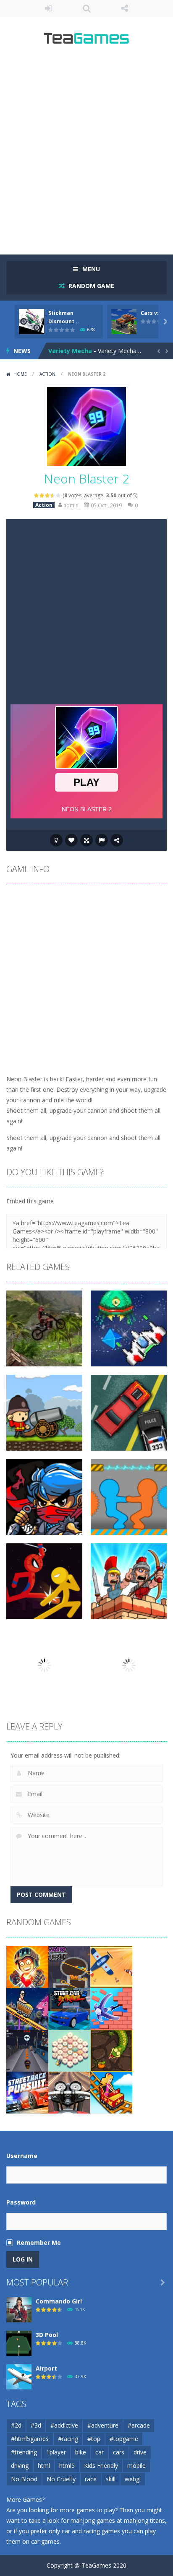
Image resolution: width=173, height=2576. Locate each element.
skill (111, 2479)
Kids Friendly (101, 2466)
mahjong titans (144, 2520)
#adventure (103, 2425)
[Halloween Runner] (27, 2050)
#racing (68, 2439)
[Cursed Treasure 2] (27, 1966)
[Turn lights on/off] (56, 840)
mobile (136, 2466)
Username (22, 2156)
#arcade (139, 2425)
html (44, 2466)
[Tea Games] (87, 41)
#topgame (124, 2439)
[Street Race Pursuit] (27, 2092)
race (91, 2479)
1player (56, 2452)
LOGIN (48, 8)
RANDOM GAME (90, 286)
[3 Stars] (48, 495)
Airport (46, 2368)
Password (21, 2202)
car (100, 2452)
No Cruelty (61, 2479)
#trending (24, 2452)
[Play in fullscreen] (86, 840)
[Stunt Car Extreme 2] (69, 2008)
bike (81, 2452)
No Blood (24, 2479)
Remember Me (39, 2242)
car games (45, 2541)
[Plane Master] (111, 1966)
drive (140, 2452)
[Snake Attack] (111, 2050)
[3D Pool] (19, 2342)
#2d (16, 2425)
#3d (36, 2425)
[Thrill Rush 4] (27, 2008)
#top (94, 2439)
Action (47, 374)
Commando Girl (59, 2301)
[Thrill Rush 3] (111, 2092)
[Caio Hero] (69, 1966)
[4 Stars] (53, 495)
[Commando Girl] (19, 2309)
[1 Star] (37, 495)
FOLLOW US (125, 8)
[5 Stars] (59, 495)
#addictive (64, 2425)
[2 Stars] (42, 495)
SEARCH (87, 8)
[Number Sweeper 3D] (69, 2050)
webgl (133, 2479)
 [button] (102, 840)
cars (119, 2452)
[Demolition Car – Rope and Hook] (111, 2008)
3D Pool (47, 2335)
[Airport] (19, 2376)
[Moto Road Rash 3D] (69, 2092)
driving (20, 2466)
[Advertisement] (86, 153)
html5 (67, 2466)
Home (20, 374)
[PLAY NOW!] (31, 321)
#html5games (30, 2439)
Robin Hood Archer (76, 351)
